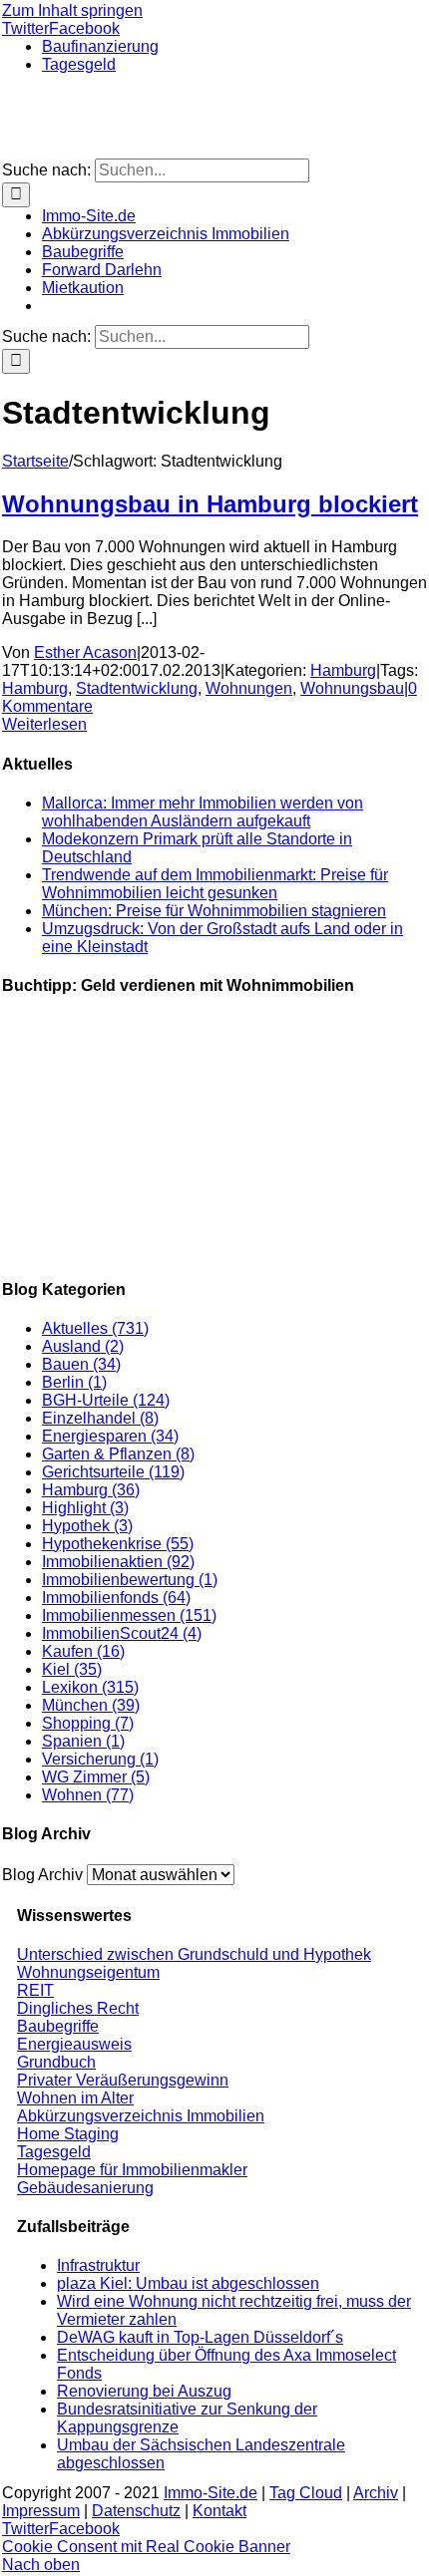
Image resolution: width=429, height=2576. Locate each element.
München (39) (91, 1705)
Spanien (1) (83, 1741)
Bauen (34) (81, 1364)
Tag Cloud (306, 2493)
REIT (35, 1990)
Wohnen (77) (88, 1795)
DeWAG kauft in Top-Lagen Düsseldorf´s (200, 2337)
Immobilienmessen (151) (129, 1615)
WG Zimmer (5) (96, 1777)
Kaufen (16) (83, 1651)
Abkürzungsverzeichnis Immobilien (141, 2116)
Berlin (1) (74, 1382)
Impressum (41, 2511)
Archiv (376, 2493)
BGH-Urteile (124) (106, 1400)
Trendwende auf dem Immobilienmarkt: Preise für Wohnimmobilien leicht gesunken (215, 884)
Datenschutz (136, 2511)
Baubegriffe (58, 2026)
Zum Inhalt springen (72, 10)
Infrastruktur (98, 2265)
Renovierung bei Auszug (144, 2391)
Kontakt (219, 2511)
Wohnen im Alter (75, 2098)
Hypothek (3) (87, 1526)
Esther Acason (85, 652)
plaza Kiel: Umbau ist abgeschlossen (188, 2283)
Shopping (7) (88, 1723)
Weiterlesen (44, 724)
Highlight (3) (85, 1508)
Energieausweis (74, 2044)
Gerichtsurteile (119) (113, 1472)
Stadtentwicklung (137, 688)
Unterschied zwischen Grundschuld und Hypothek (194, 1954)
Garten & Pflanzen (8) (118, 1454)
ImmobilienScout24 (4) (122, 1633)
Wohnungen (249, 688)
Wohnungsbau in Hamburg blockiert (210, 504)
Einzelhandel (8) (100, 1418)
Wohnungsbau (352, 688)
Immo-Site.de (211, 2493)
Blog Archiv (42, 1875)
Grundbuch (56, 2062)
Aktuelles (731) (95, 1328)
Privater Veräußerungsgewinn (123, 2080)
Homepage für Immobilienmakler (132, 2170)
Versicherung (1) (100, 1759)
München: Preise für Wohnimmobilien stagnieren (214, 911)
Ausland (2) (83, 1346)
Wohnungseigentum (88, 1972)
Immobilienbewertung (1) (130, 1580)
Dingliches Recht (78, 2008)
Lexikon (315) (90, 1687)
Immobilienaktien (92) (118, 1562)
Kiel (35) (72, 1669)
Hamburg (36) (91, 1490)
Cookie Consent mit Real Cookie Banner (146, 2547)
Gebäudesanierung (85, 2188)
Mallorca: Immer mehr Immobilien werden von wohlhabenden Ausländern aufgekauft (203, 812)
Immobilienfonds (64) (116, 1598)
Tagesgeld (54, 2152)
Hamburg (343, 670)
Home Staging (68, 2134)
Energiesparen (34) (110, 1436)
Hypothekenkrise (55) (118, 1544)
